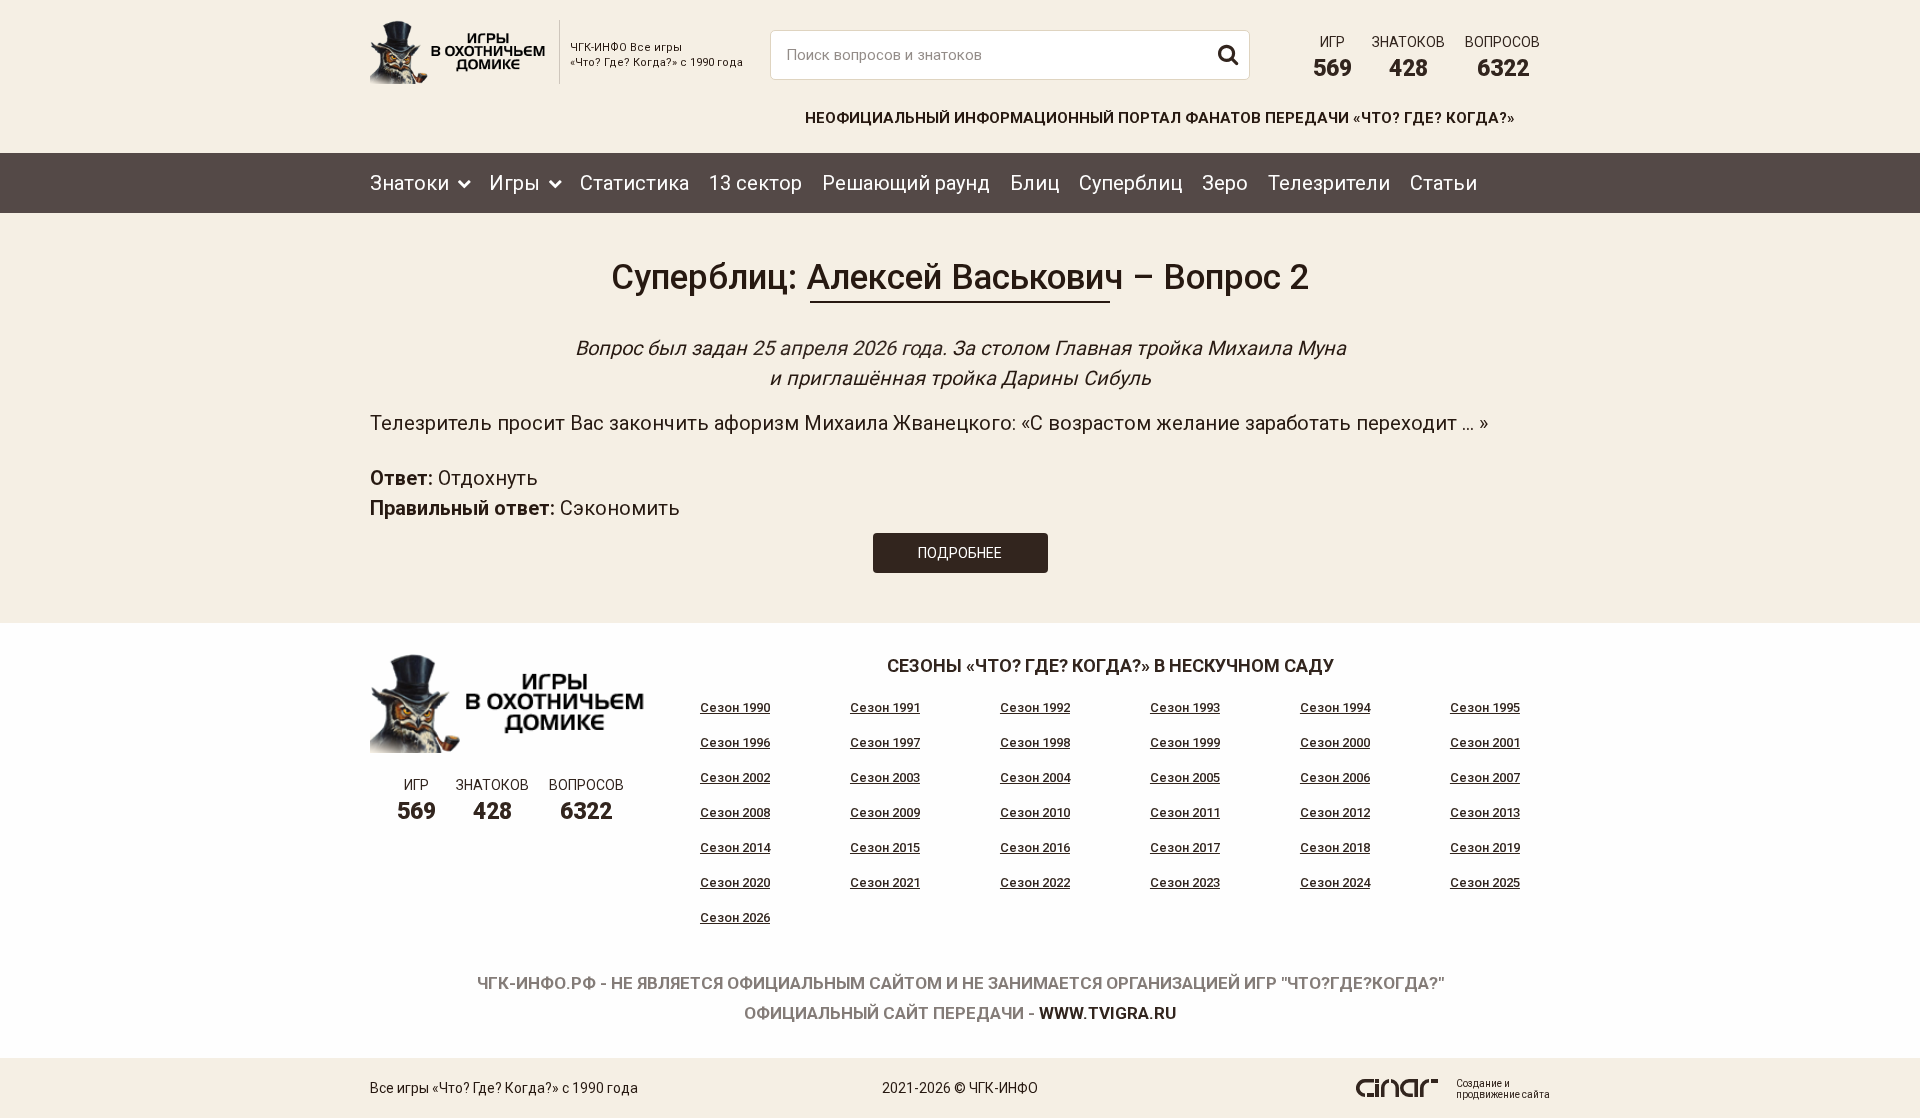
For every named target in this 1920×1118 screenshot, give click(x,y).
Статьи (1443, 183)
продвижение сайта (1503, 1094)
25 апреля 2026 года (847, 348)
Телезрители (1329, 183)
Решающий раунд (906, 183)
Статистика (634, 183)
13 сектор (755, 183)
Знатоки (409, 183)
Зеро (1225, 183)
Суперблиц (1130, 183)
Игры (514, 183)
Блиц (1034, 183)
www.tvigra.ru (1107, 1013)
